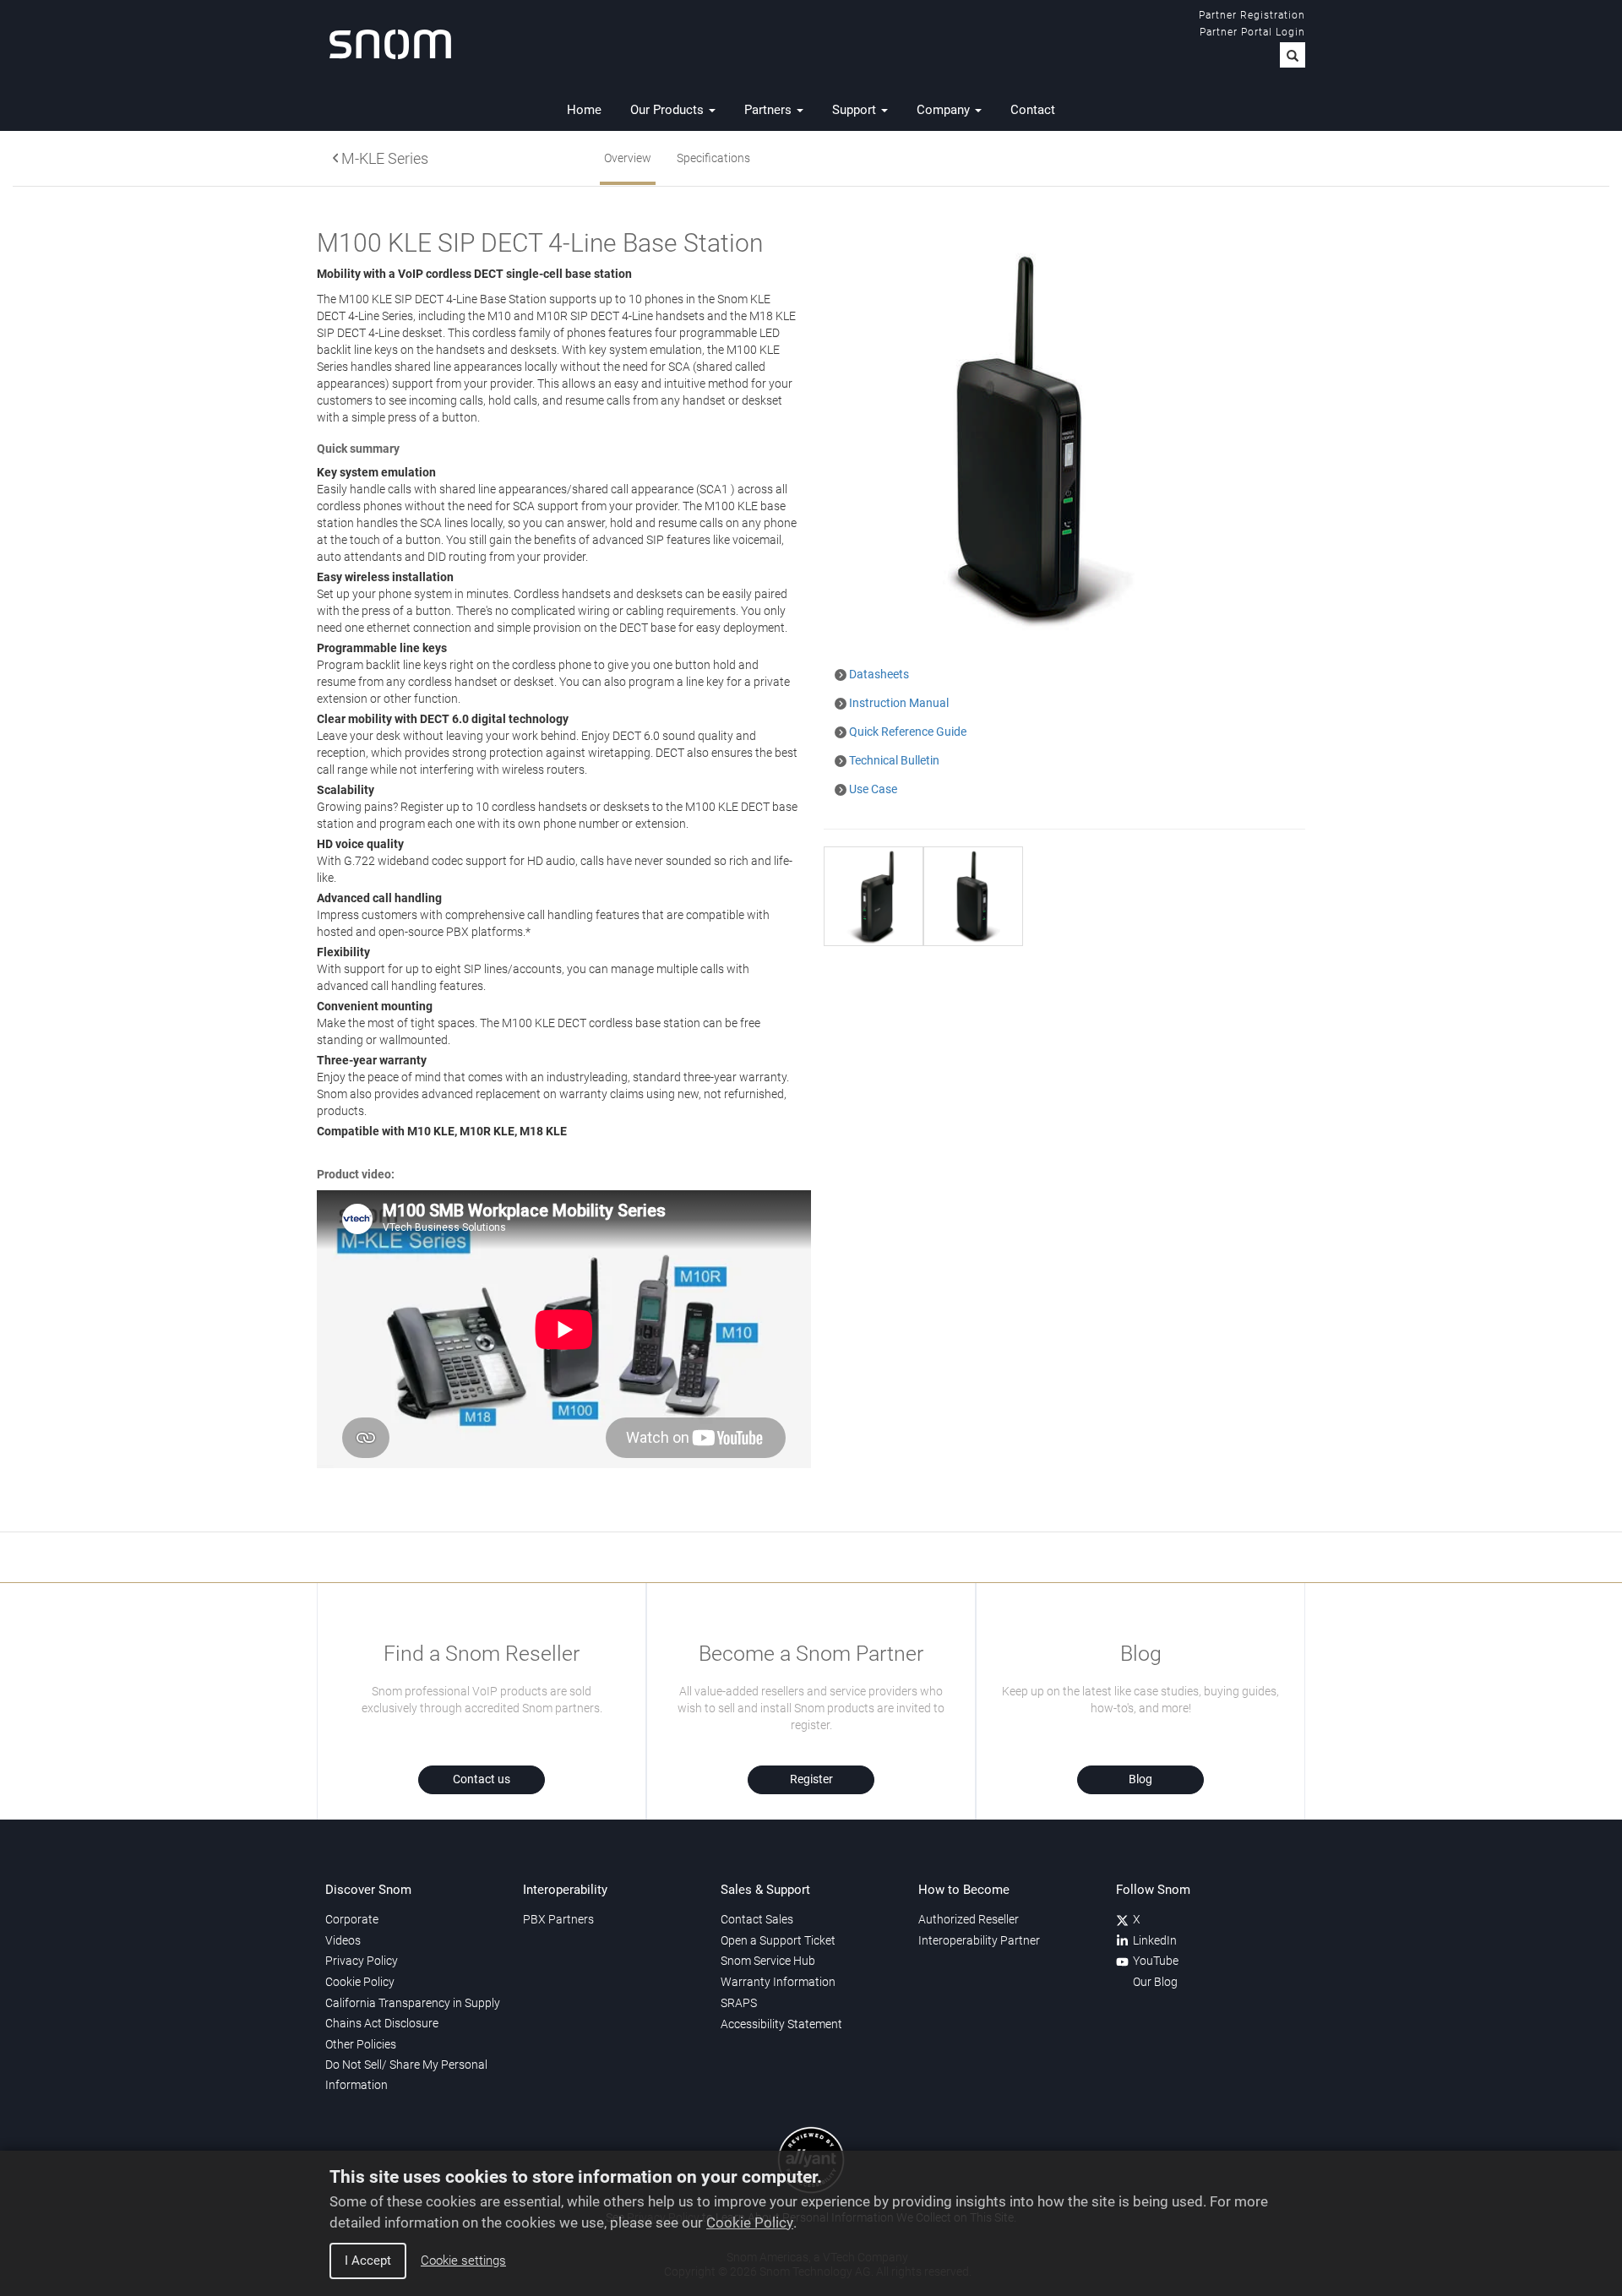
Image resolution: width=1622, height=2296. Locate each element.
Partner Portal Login (1252, 32)
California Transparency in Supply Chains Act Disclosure (413, 2013)
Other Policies (361, 2044)
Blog (1140, 1779)
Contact (1033, 110)
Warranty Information (778, 1982)
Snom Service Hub (768, 1961)
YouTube (1156, 1961)
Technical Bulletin (893, 760)
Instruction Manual (898, 703)
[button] (1293, 55)
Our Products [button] (669, 110)
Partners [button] (770, 110)
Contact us (482, 1779)
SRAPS (739, 2003)
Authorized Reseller (969, 1919)
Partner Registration (1252, 15)
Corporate (352, 1919)
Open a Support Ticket (778, 1940)
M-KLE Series (385, 159)
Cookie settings (463, 2261)
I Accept (368, 2261)
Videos (343, 1940)
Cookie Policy (750, 2223)
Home (584, 110)
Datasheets (878, 674)
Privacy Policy (362, 1961)
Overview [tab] (628, 158)
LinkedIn (1155, 1940)
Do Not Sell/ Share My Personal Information (406, 2075)
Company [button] (945, 110)
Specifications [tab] (713, 158)
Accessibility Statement (781, 2024)
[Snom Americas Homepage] (390, 44)
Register (811, 1779)
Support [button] (856, 110)
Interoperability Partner (979, 1940)
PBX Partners (558, 1919)
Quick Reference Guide (906, 732)
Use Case (872, 789)
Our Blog (1155, 1982)
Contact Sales (757, 1919)
